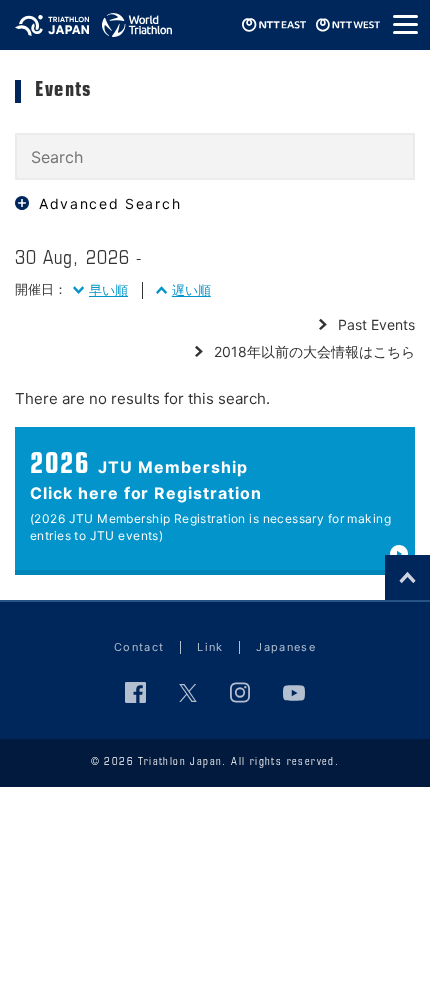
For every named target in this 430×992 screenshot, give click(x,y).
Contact (139, 647)
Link (210, 647)
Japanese (286, 647)
